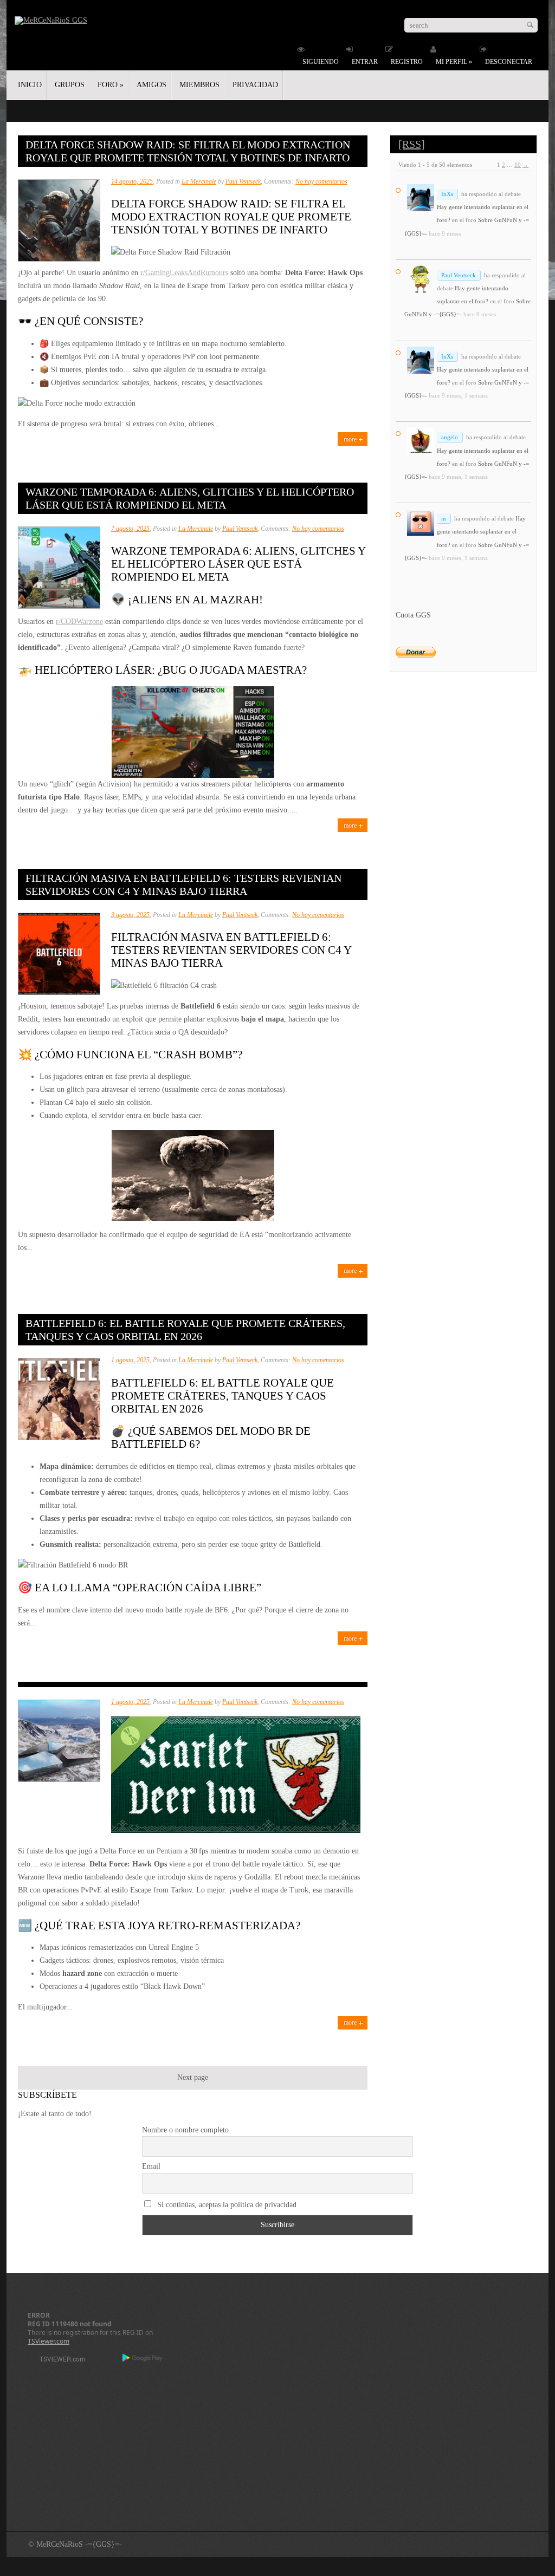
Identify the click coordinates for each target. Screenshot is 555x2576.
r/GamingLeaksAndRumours (184, 273)
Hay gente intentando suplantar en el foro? (481, 531)
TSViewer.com (49, 2341)
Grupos (70, 85)
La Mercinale (199, 181)
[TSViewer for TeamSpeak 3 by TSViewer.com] (58, 2361)
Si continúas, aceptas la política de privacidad (226, 2205)
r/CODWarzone (79, 622)
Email (151, 2166)
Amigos (151, 85)
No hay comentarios (321, 181)
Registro (407, 62)
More (350, 439)
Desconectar (509, 62)
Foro (111, 85)
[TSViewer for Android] (143, 2359)
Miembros (199, 85)
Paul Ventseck (243, 181)
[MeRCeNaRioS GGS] (51, 20)
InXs (447, 194)
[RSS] (412, 144)
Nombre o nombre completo (185, 2130)
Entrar (365, 62)
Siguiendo (321, 62)
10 (518, 165)
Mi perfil (454, 62)
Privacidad (255, 85)
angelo (450, 437)
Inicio (30, 85)
